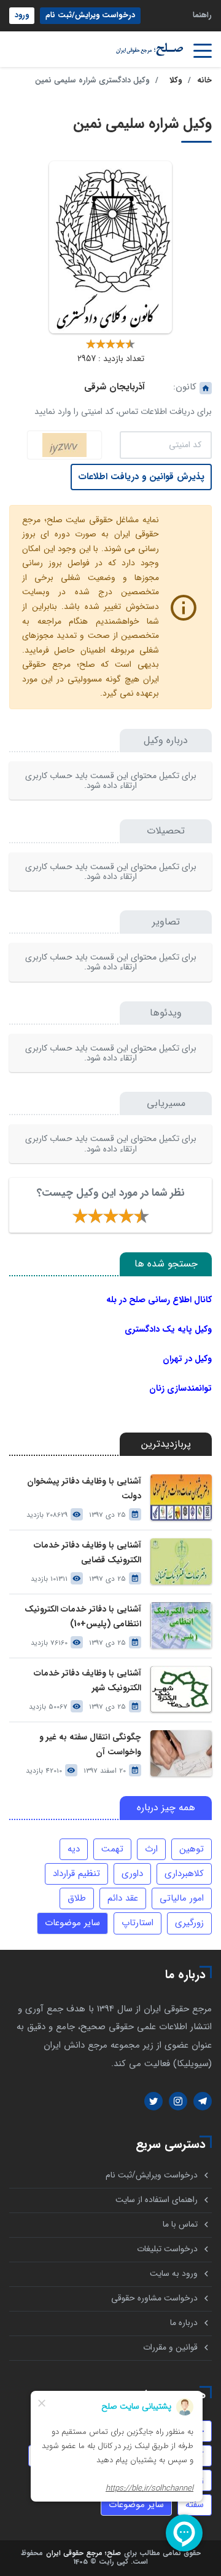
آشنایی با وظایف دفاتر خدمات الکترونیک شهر (87, 1680)
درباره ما (184, 2323)
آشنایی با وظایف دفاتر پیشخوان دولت (84, 1489)
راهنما (202, 15)
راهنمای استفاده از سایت (157, 2200)
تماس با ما (180, 2224)
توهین (192, 1849)
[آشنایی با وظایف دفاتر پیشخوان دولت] (181, 1497)
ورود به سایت (174, 2274)
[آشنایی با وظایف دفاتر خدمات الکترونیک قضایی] (181, 1561)
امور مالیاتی (182, 1898)
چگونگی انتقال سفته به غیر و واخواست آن (90, 1744)
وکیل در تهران (187, 1359)
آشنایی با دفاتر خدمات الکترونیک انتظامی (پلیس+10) (83, 1616)
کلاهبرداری (184, 1874)
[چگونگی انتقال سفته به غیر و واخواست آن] (181, 1753)
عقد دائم (123, 1898)
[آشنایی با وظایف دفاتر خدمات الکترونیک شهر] (181, 1689)
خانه (204, 81)
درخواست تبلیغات (167, 2249)
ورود (22, 15)
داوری (132, 1874)
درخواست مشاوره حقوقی (154, 2298)
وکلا (176, 81)
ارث (151, 1849)
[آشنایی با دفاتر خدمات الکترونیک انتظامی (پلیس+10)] (181, 1625)
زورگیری (189, 1923)
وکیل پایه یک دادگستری (168, 1329)
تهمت (112, 1849)
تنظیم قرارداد (76, 1874)
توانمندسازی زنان (180, 1388)
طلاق (77, 1898)
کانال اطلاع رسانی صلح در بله (159, 1300)
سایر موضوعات (72, 1923)
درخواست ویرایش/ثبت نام (90, 15)
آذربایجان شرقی (114, 387)
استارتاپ (138, 1923)
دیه (74, 1849)
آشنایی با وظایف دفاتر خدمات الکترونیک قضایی (87, 1552)
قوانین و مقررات (170, 2347)
